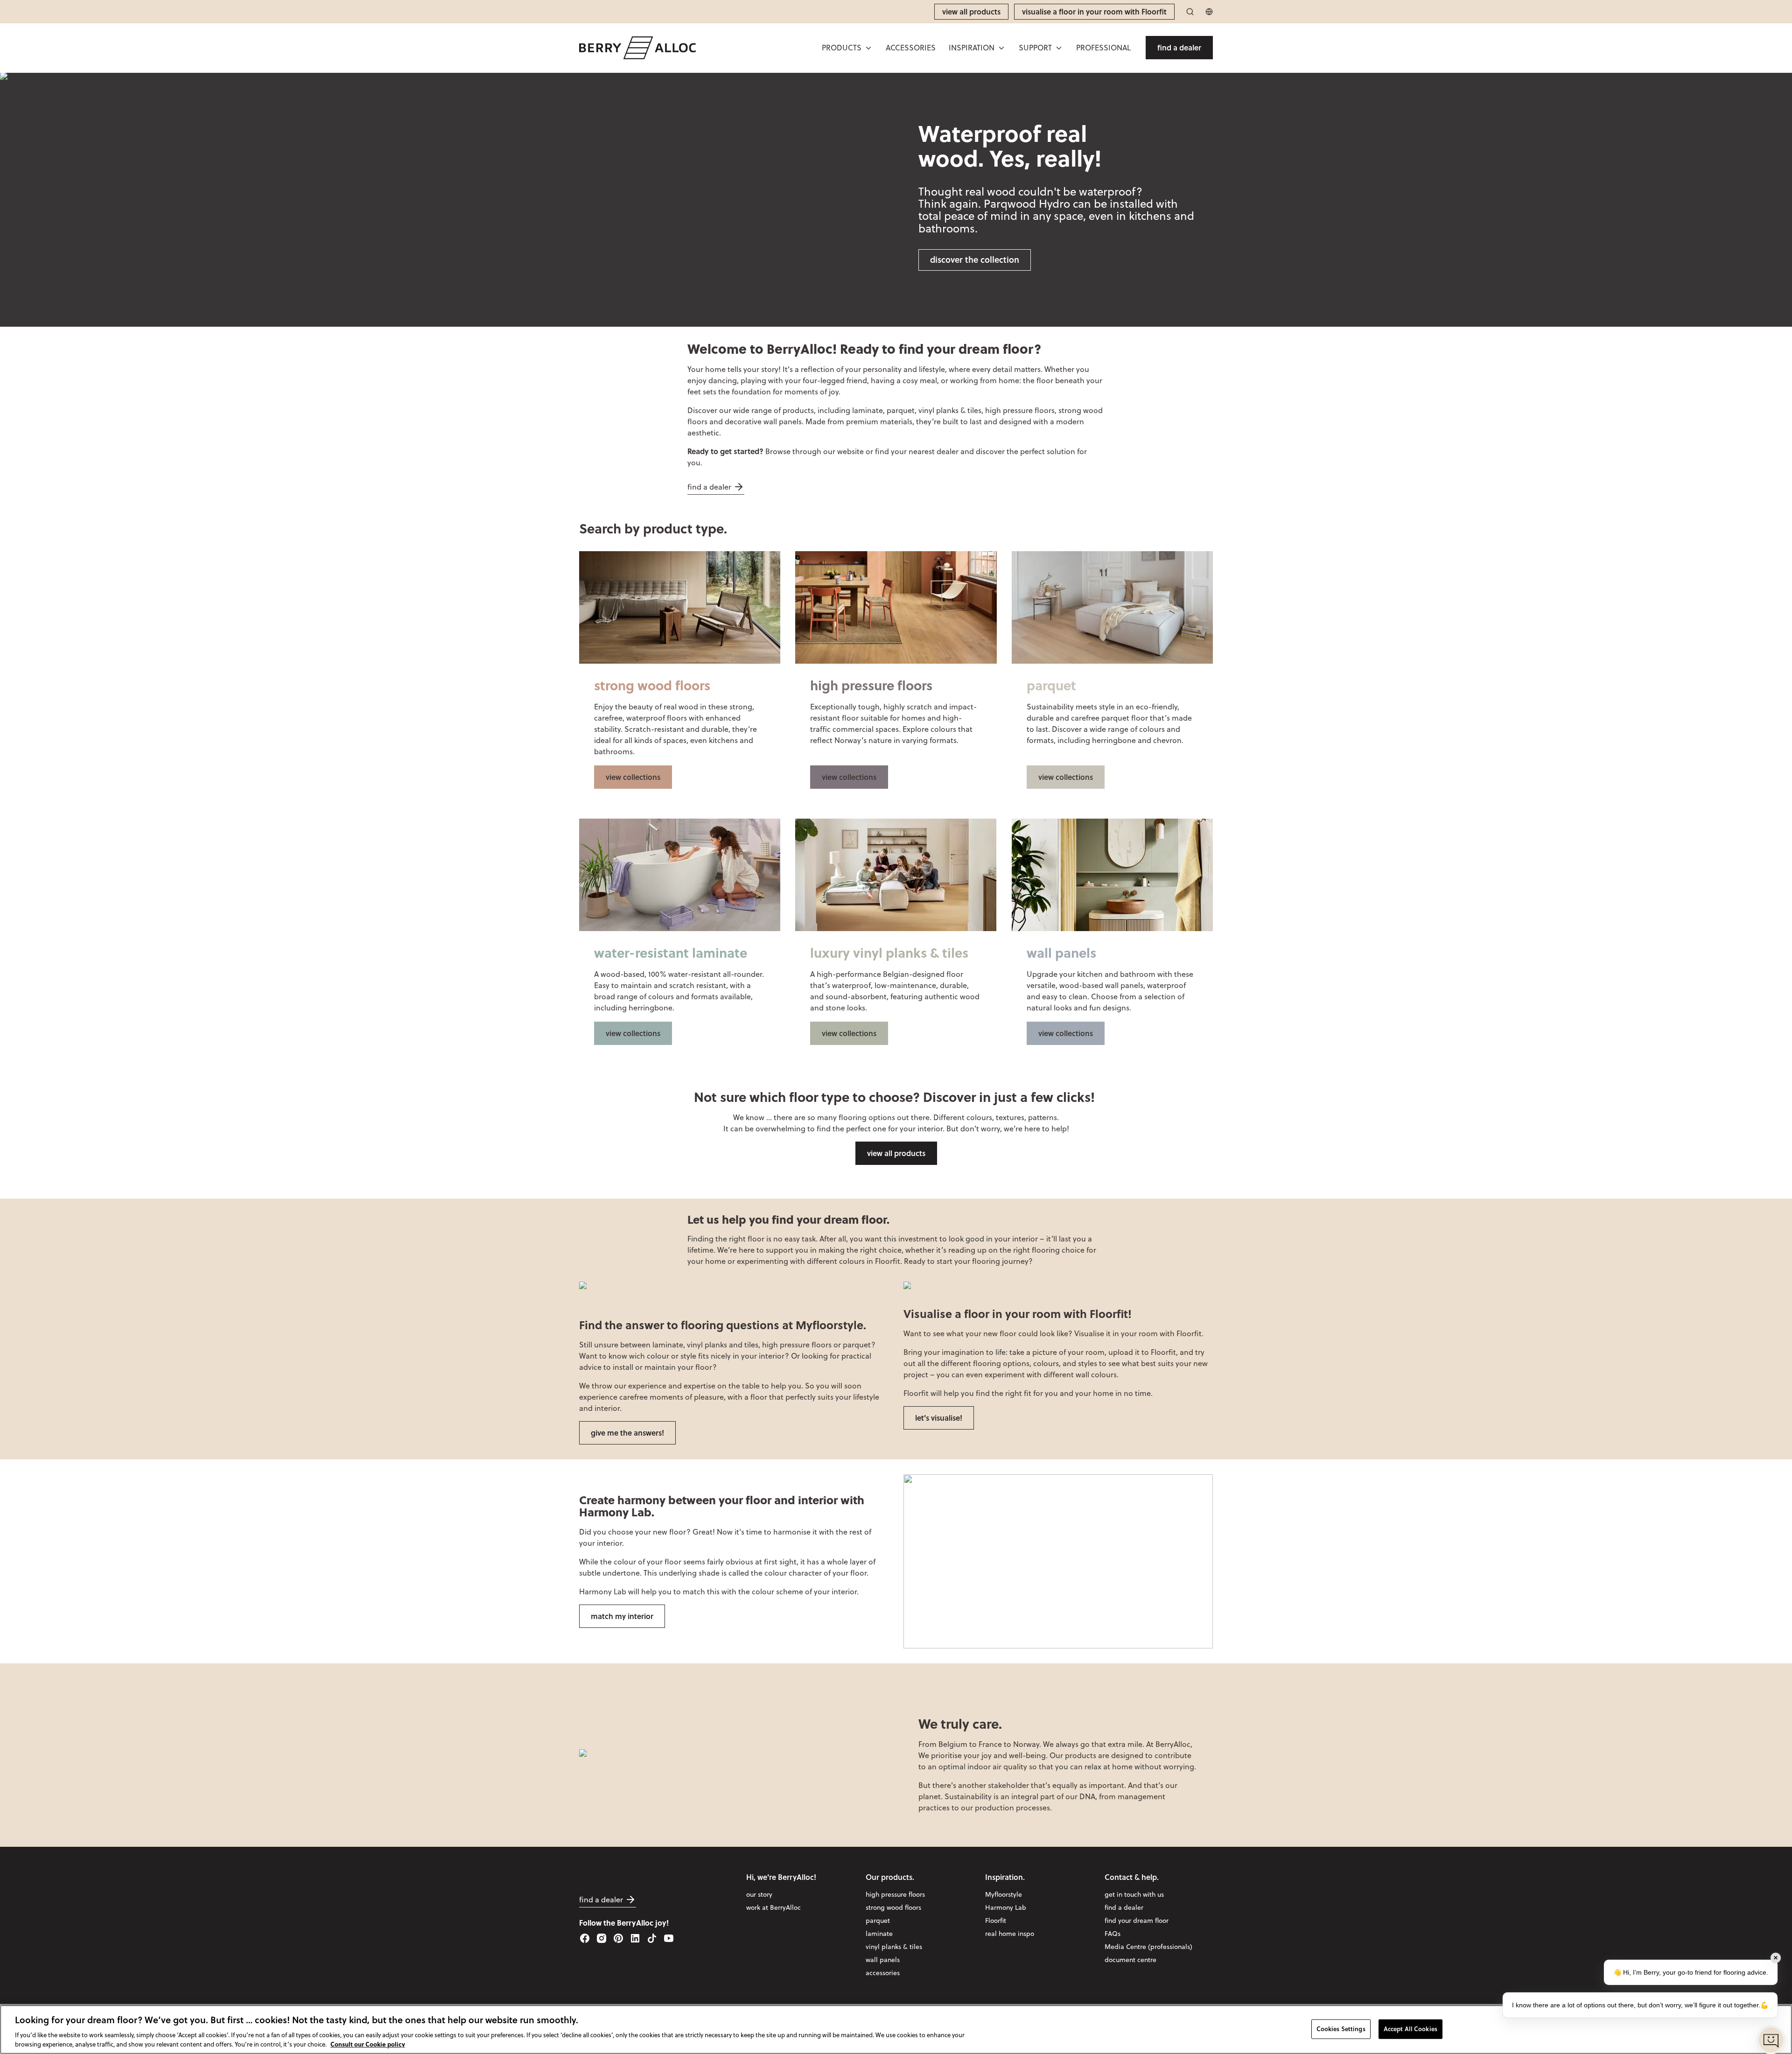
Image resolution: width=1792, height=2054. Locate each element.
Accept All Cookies (1410, 2028)
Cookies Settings (1341, 2028)
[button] (847, 48)
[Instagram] (602, 1938)
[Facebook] (585, 1938)
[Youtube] (669, 1938)
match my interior (622, 1616)
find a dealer (709, 487)
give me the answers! (627, 1433)
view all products (896, 1153)
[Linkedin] (635, 1938)
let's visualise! (939, 1418)
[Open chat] (1771, 2040)
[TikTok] (652, 1938)
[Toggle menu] (868, 48)
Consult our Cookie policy (368, 2044)
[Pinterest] (618, 1938)
